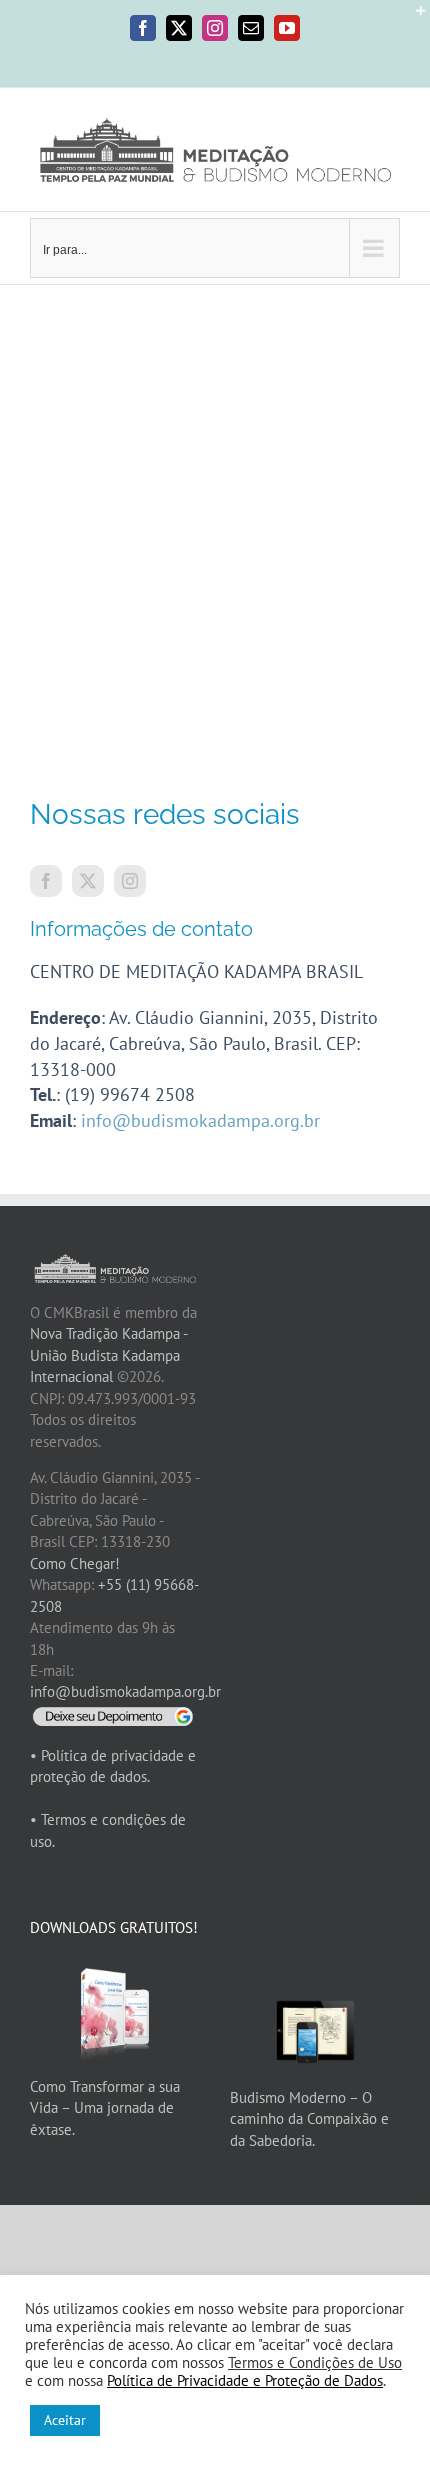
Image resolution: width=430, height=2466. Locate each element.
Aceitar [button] (65, 2420)
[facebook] (46, 881)
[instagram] (130, 881)
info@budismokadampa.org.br (200, 1120)
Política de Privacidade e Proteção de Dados (245, 2381)
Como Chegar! (75, 1563)
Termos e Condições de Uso (315, 2362)
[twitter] (88, 881)
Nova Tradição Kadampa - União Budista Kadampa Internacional (108, 1355)
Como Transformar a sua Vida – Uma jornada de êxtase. (105, 2107)
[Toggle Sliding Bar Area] (412, 18)
